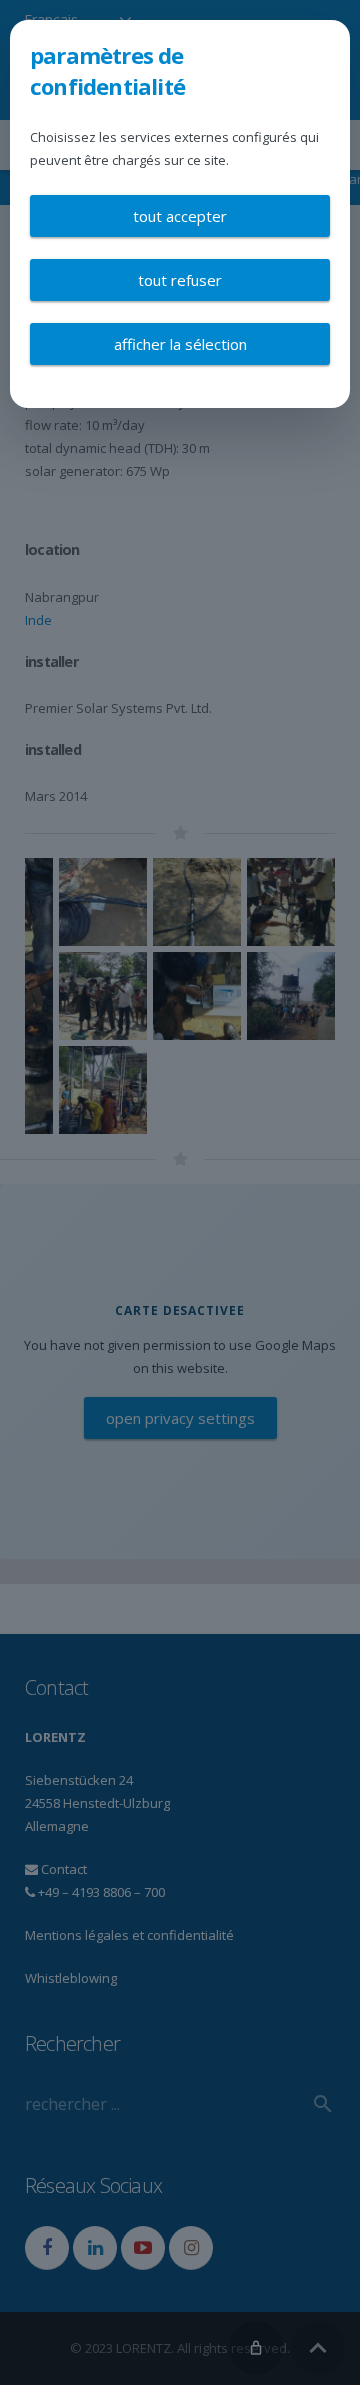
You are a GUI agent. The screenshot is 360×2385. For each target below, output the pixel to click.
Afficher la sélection (180, 344)
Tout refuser (180, 280)
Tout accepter (180, 216)
